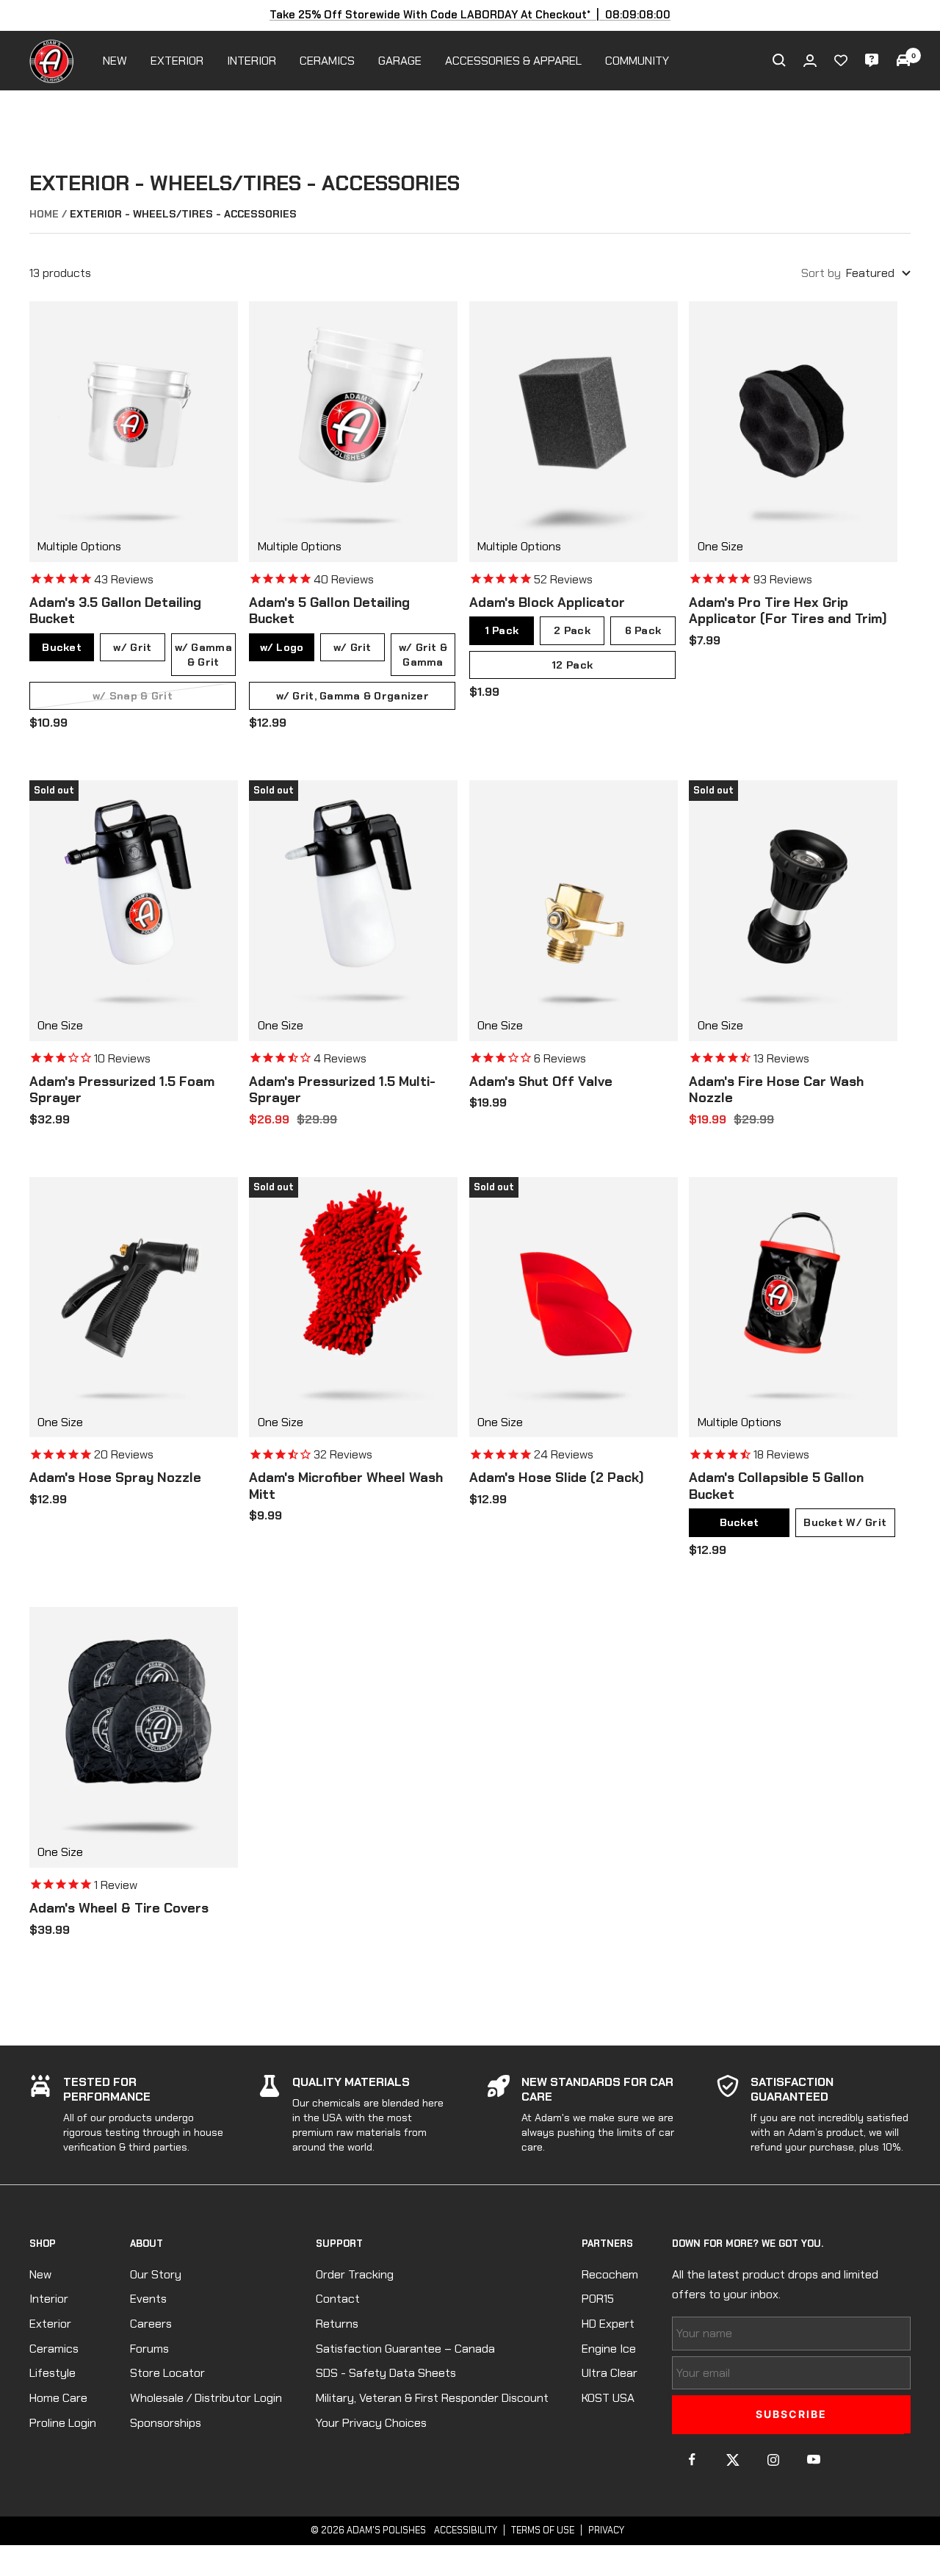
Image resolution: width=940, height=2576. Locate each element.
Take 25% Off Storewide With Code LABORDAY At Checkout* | (470, 15)
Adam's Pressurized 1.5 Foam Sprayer (122, 1090)
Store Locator (167, 2373)
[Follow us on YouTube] (813, 2460)
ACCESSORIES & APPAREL (513, 61)
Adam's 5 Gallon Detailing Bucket (329, 611)
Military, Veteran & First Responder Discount (432, 2398)
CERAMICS (327, 61)
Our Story (156, 2274)
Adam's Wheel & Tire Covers (119, 1908)
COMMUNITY (637, 61)
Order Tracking (355, 2274)
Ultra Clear (610, 2373)
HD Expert (608, 2324)
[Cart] (903, 60)
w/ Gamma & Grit (203, 655)
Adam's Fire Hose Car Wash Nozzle (776, 1090)
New (40, 2274)
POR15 (598, 2299)
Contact (338, 2299)
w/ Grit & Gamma (423, 655)
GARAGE (400, 61)
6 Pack (643, 630)
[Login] (810, 61)
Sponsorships (166, 2423)
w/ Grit (132, 647)
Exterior (50, 2324)
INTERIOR (252, 61)
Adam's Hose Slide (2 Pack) (557, 1478)
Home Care (58, 2398)
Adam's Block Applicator (547, 603)
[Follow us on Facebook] (692, 2460)
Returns (337, 2324)
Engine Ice (609, 2349)
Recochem (610, 2274)
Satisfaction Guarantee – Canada (405, 2349)
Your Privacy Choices (371, 2423)
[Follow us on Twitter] (733, 2460)
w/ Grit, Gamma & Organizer (353, 696)
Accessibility (466, 2530)
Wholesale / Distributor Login (206, 2398)
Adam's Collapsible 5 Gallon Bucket (776, 1486)
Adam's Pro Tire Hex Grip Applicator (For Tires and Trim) (788, 611)
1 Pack (502, 630)
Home (44, 214)
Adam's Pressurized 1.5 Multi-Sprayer (342, 1090)
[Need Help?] (872, 60)
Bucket (62, 647)
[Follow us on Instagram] (773, 2460)
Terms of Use (543, 2530)
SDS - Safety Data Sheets (386, 2373)
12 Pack (572, 665)
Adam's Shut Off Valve (541, 1082)
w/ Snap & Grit (133, 696)
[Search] (779, 60)
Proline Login (63, 2423)
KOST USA (608, 2398)
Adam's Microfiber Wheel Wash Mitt (346, 1486)
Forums (149, 2349)
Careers (151, 2324)
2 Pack (572, 630)
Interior (49, 2299)
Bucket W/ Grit (845, 1522)
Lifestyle (53, 2373)
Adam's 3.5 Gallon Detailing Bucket (115, 611)
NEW (115, 61)
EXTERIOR (177, 61)
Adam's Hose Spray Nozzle (115, 1478)
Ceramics (54, 2349)
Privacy (606, 2530)
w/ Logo (282, 647)
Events (148, 2299)
